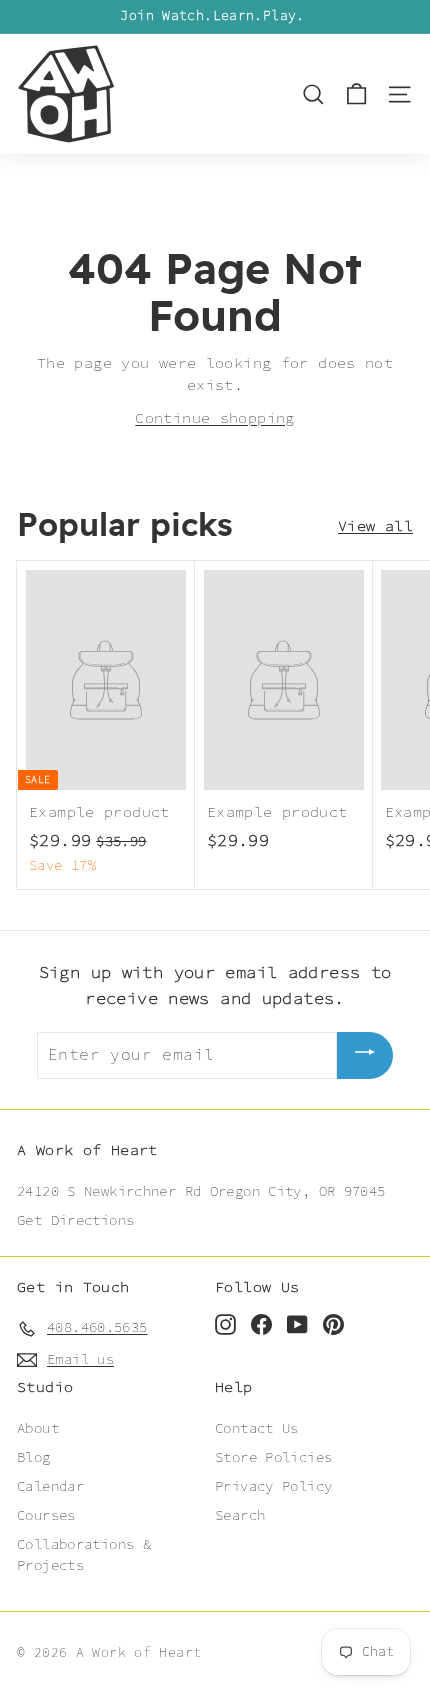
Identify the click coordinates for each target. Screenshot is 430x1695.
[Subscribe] (365, 1055)
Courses (46, 1516)
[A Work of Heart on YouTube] (297, 1324)
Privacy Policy (273, 1487)
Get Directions (75, 1221)
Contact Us (257, 1429)
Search (240, 1516)
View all (375, 527)
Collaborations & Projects (84, 1555)
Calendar (50, 1487)
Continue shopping (214, 418)
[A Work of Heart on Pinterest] (333, 1324)
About (38, 1429)
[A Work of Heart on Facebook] (261, 1324)
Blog (34, 1458)
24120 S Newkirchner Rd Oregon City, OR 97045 (201, 1192)
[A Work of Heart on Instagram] (225, 1324)
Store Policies (273, 1458)
